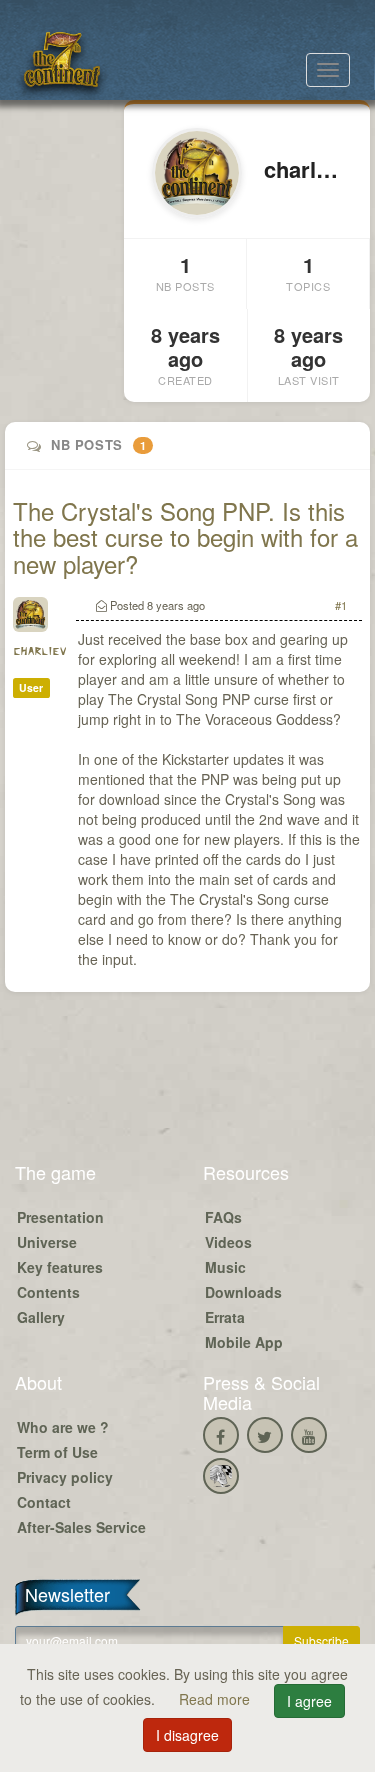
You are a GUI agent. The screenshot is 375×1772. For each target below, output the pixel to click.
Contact (44, 1502)
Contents (48, 1292)
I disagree (187, 1735)
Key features (60, 1267)
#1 (341, 605)
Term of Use (57, 1452)
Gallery (41, 1317)
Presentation (60, 1217)
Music (225, 1267)
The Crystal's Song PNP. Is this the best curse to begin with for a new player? (185, 537)
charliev (39, 651)
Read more (216, 1699)
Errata (225, 1317)
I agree (309, 1701)
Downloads (243, 1292)
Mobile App (244, 1342)
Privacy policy (65, 1477)
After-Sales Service (81, 1527)
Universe (47, 1242)
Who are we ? (63, 1427)
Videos (228, 1242)
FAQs (223, 1217)
